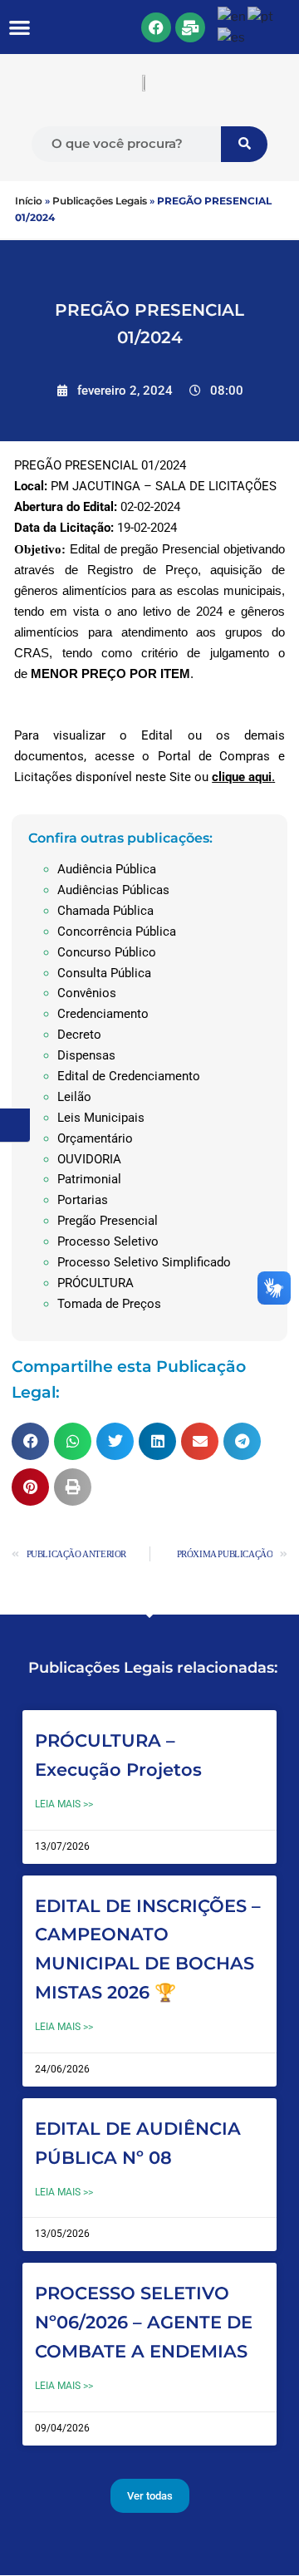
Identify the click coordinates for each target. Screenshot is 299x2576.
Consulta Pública (104, 973)
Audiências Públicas (113, 890)
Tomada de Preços (109, 1304)
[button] (20, 27)
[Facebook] (156, 27)
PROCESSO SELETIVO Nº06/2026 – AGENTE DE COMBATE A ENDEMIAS (144, 2322)
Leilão (74, 1097)
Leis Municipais (101, 1118)
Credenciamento (103, 1014)
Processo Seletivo (108, 1241)
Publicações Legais (100, 201)
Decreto (79, 1035)
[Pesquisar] (244, 144)
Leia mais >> (64, 1804)
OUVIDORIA (89, 1159)
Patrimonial (89, 1179)
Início (29, 201)
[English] (233, 16)
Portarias (83, 1200)
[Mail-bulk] (190, 27)
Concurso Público (107, 952)
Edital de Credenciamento (129, 1076)
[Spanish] (232, 37)
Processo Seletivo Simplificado (144, 1262)
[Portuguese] (261, 16)
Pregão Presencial (108, 1221)
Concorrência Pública (117, 932)
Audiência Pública (107, 869)
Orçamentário (95, 1138)
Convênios (87, 993)
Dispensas (86, 1055)
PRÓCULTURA (96, 1283)
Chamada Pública (105, 911)
